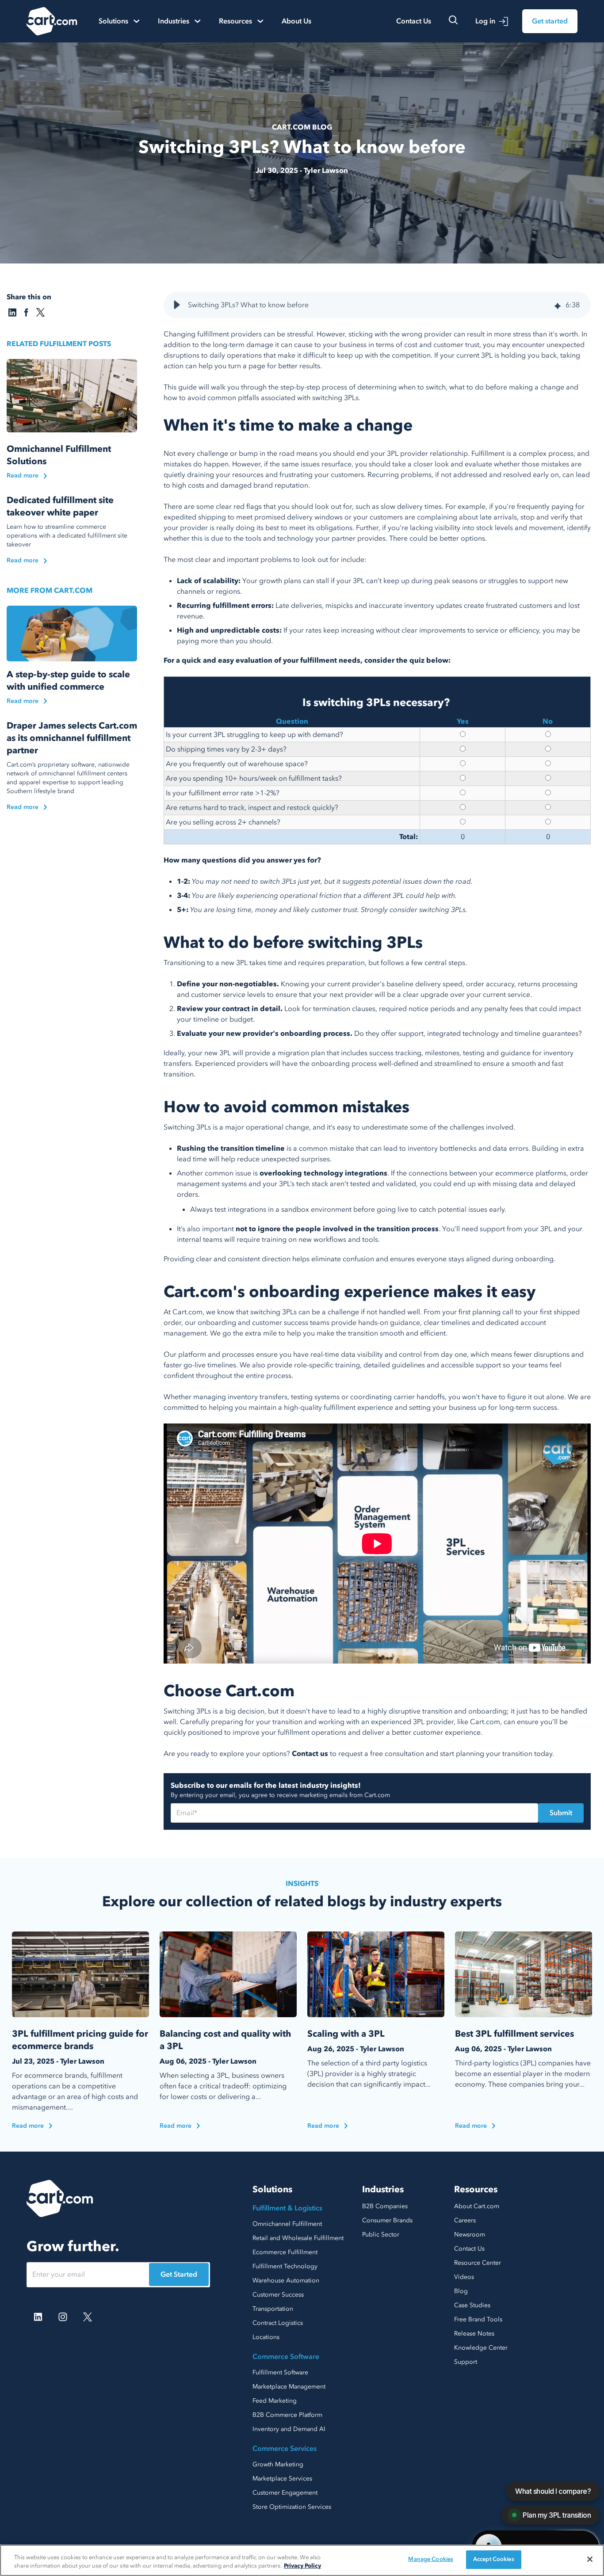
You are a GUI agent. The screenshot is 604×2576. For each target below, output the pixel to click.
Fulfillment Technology (285, 2266)
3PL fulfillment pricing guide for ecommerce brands (80, 2040)
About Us (296, 21)
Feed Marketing (275, 2401)
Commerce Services (285, 2449)
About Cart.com (477, 2206)
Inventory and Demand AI (289, 2429)
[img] (558, 305)
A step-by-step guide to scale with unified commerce (68, 681)
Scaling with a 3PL (346, 2034)
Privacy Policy (302, 2566)
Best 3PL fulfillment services (514, 2034)
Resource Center (478, 2263)
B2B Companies (385, 2206)
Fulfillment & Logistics (287, 2208)
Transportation (273, 2309)
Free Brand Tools (478, 2319)
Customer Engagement (285, 2493)
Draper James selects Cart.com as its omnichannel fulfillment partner (72, 738)
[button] (177, 305)
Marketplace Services (282, 2479)
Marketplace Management (289, 2387)
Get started (550, 21)
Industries (383, 2189)
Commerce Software (286, 2357)
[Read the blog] (72, 396)
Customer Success (278, 2295)
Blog (461, 2291)
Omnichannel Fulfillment (287, 2224)
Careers (465, 2220)
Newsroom (470, 2234)
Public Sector (381, 2234)
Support (466, 2362)
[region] (302, 2560)
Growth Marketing (278, 2464)
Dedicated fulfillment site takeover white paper (60, 506)
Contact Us (414, 21)
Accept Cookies (494, 2559)
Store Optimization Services (292, 2507)
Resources (476, 2189)
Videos (464, 2277)
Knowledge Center (481, 2348)
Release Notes (474, 2334)
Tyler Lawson (326, 171)
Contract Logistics (278, 2323)
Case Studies (472, 2305)
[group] (377, 305)
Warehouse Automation (286, 2280)
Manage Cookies (431, 2559)
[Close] (590, 2559)
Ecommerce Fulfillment (285, 2252)
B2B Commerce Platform (287, 2415)
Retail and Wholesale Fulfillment (298, 2238)
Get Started (179, 2275)
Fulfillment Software (280, 2372)
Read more (23, 475)
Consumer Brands (387, 2220)
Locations (266, 2337)
